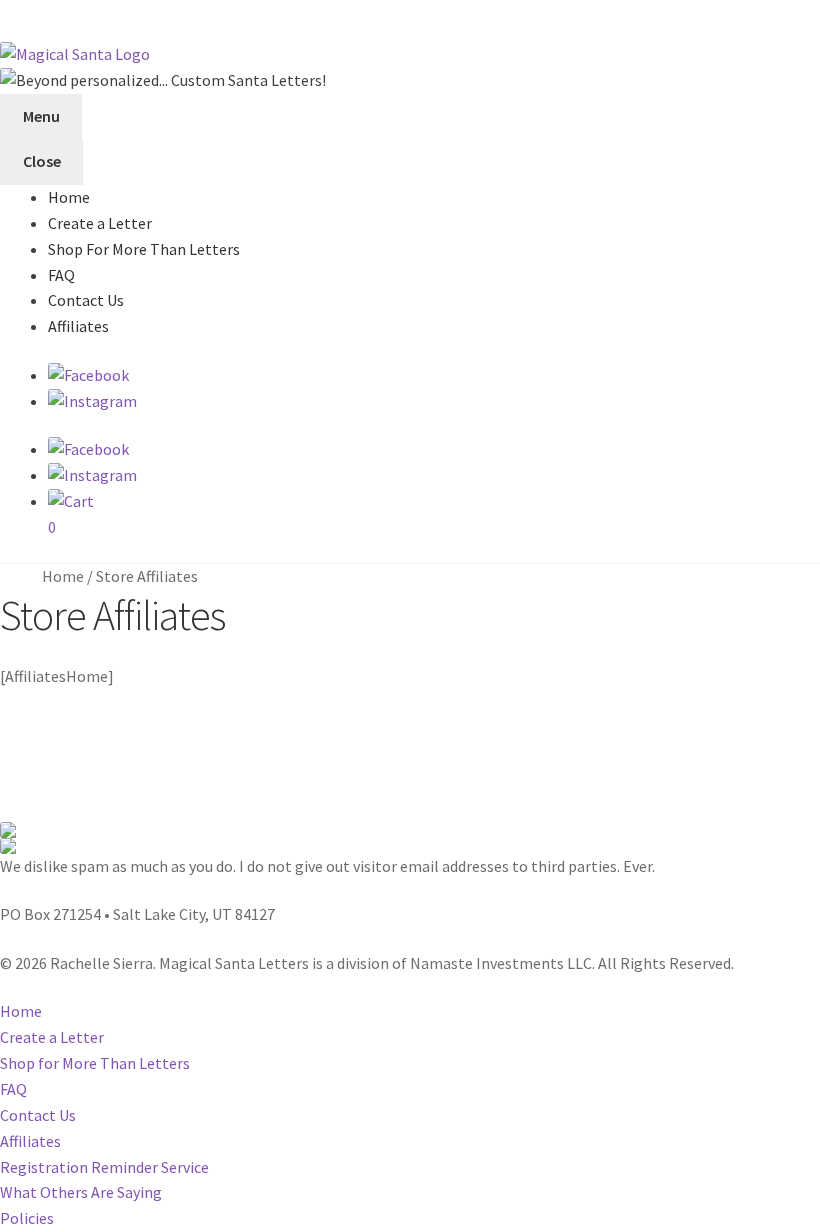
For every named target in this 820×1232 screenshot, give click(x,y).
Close (42, 161)
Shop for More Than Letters (95, 1063)
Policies (27, 1218)
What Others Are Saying (81, 1192)
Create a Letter (100, 223)
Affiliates (78, 326)
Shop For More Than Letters (144, 249)
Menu (41, 116)
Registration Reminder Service (104, 1167)
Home (69, 197)
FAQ (61, 275)
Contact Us (86, 300)
